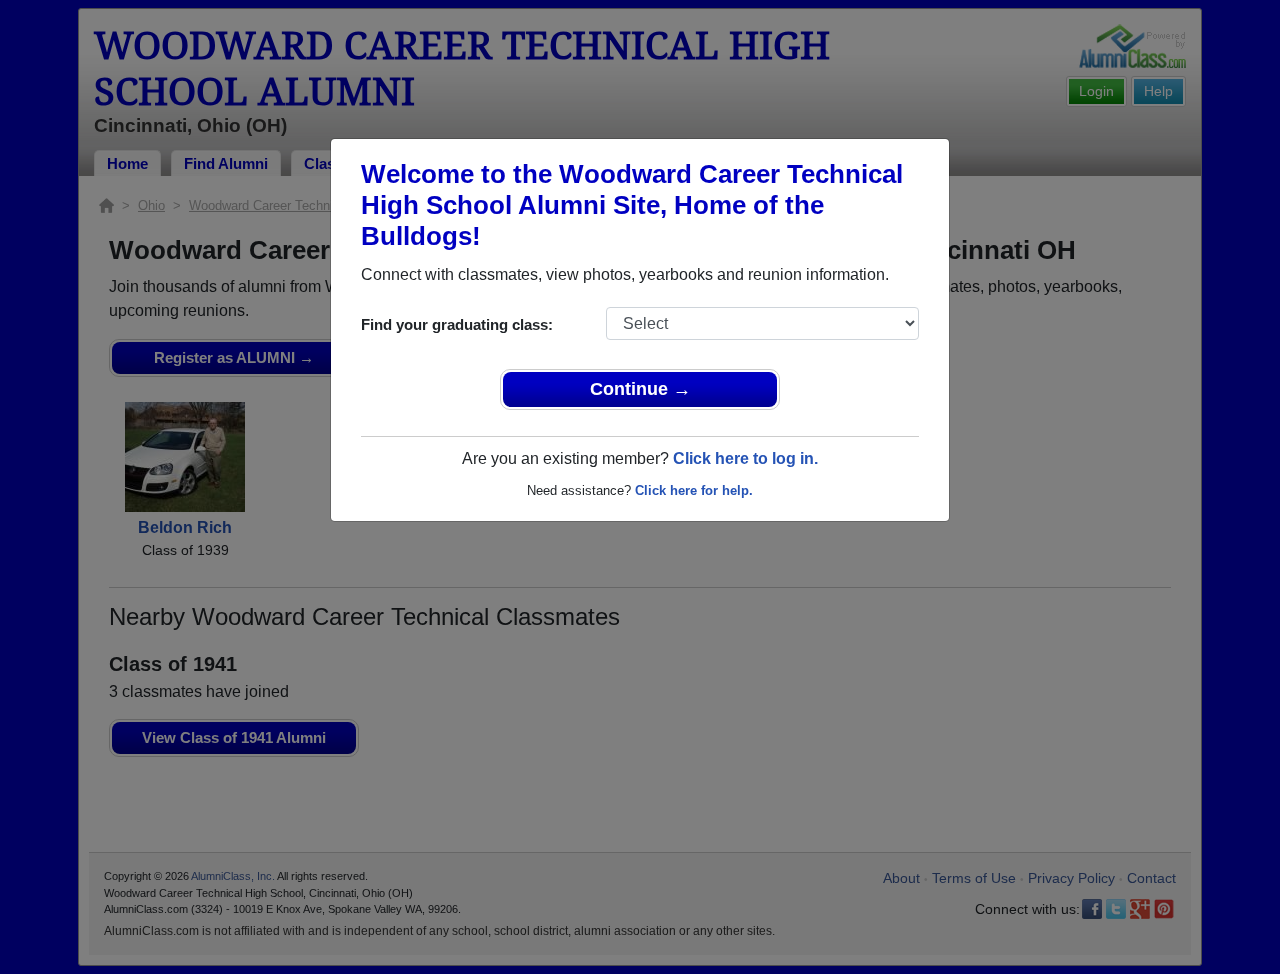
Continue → (640, 389)
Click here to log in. (745, 458)
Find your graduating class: (457, 324)
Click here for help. (694, 490)
